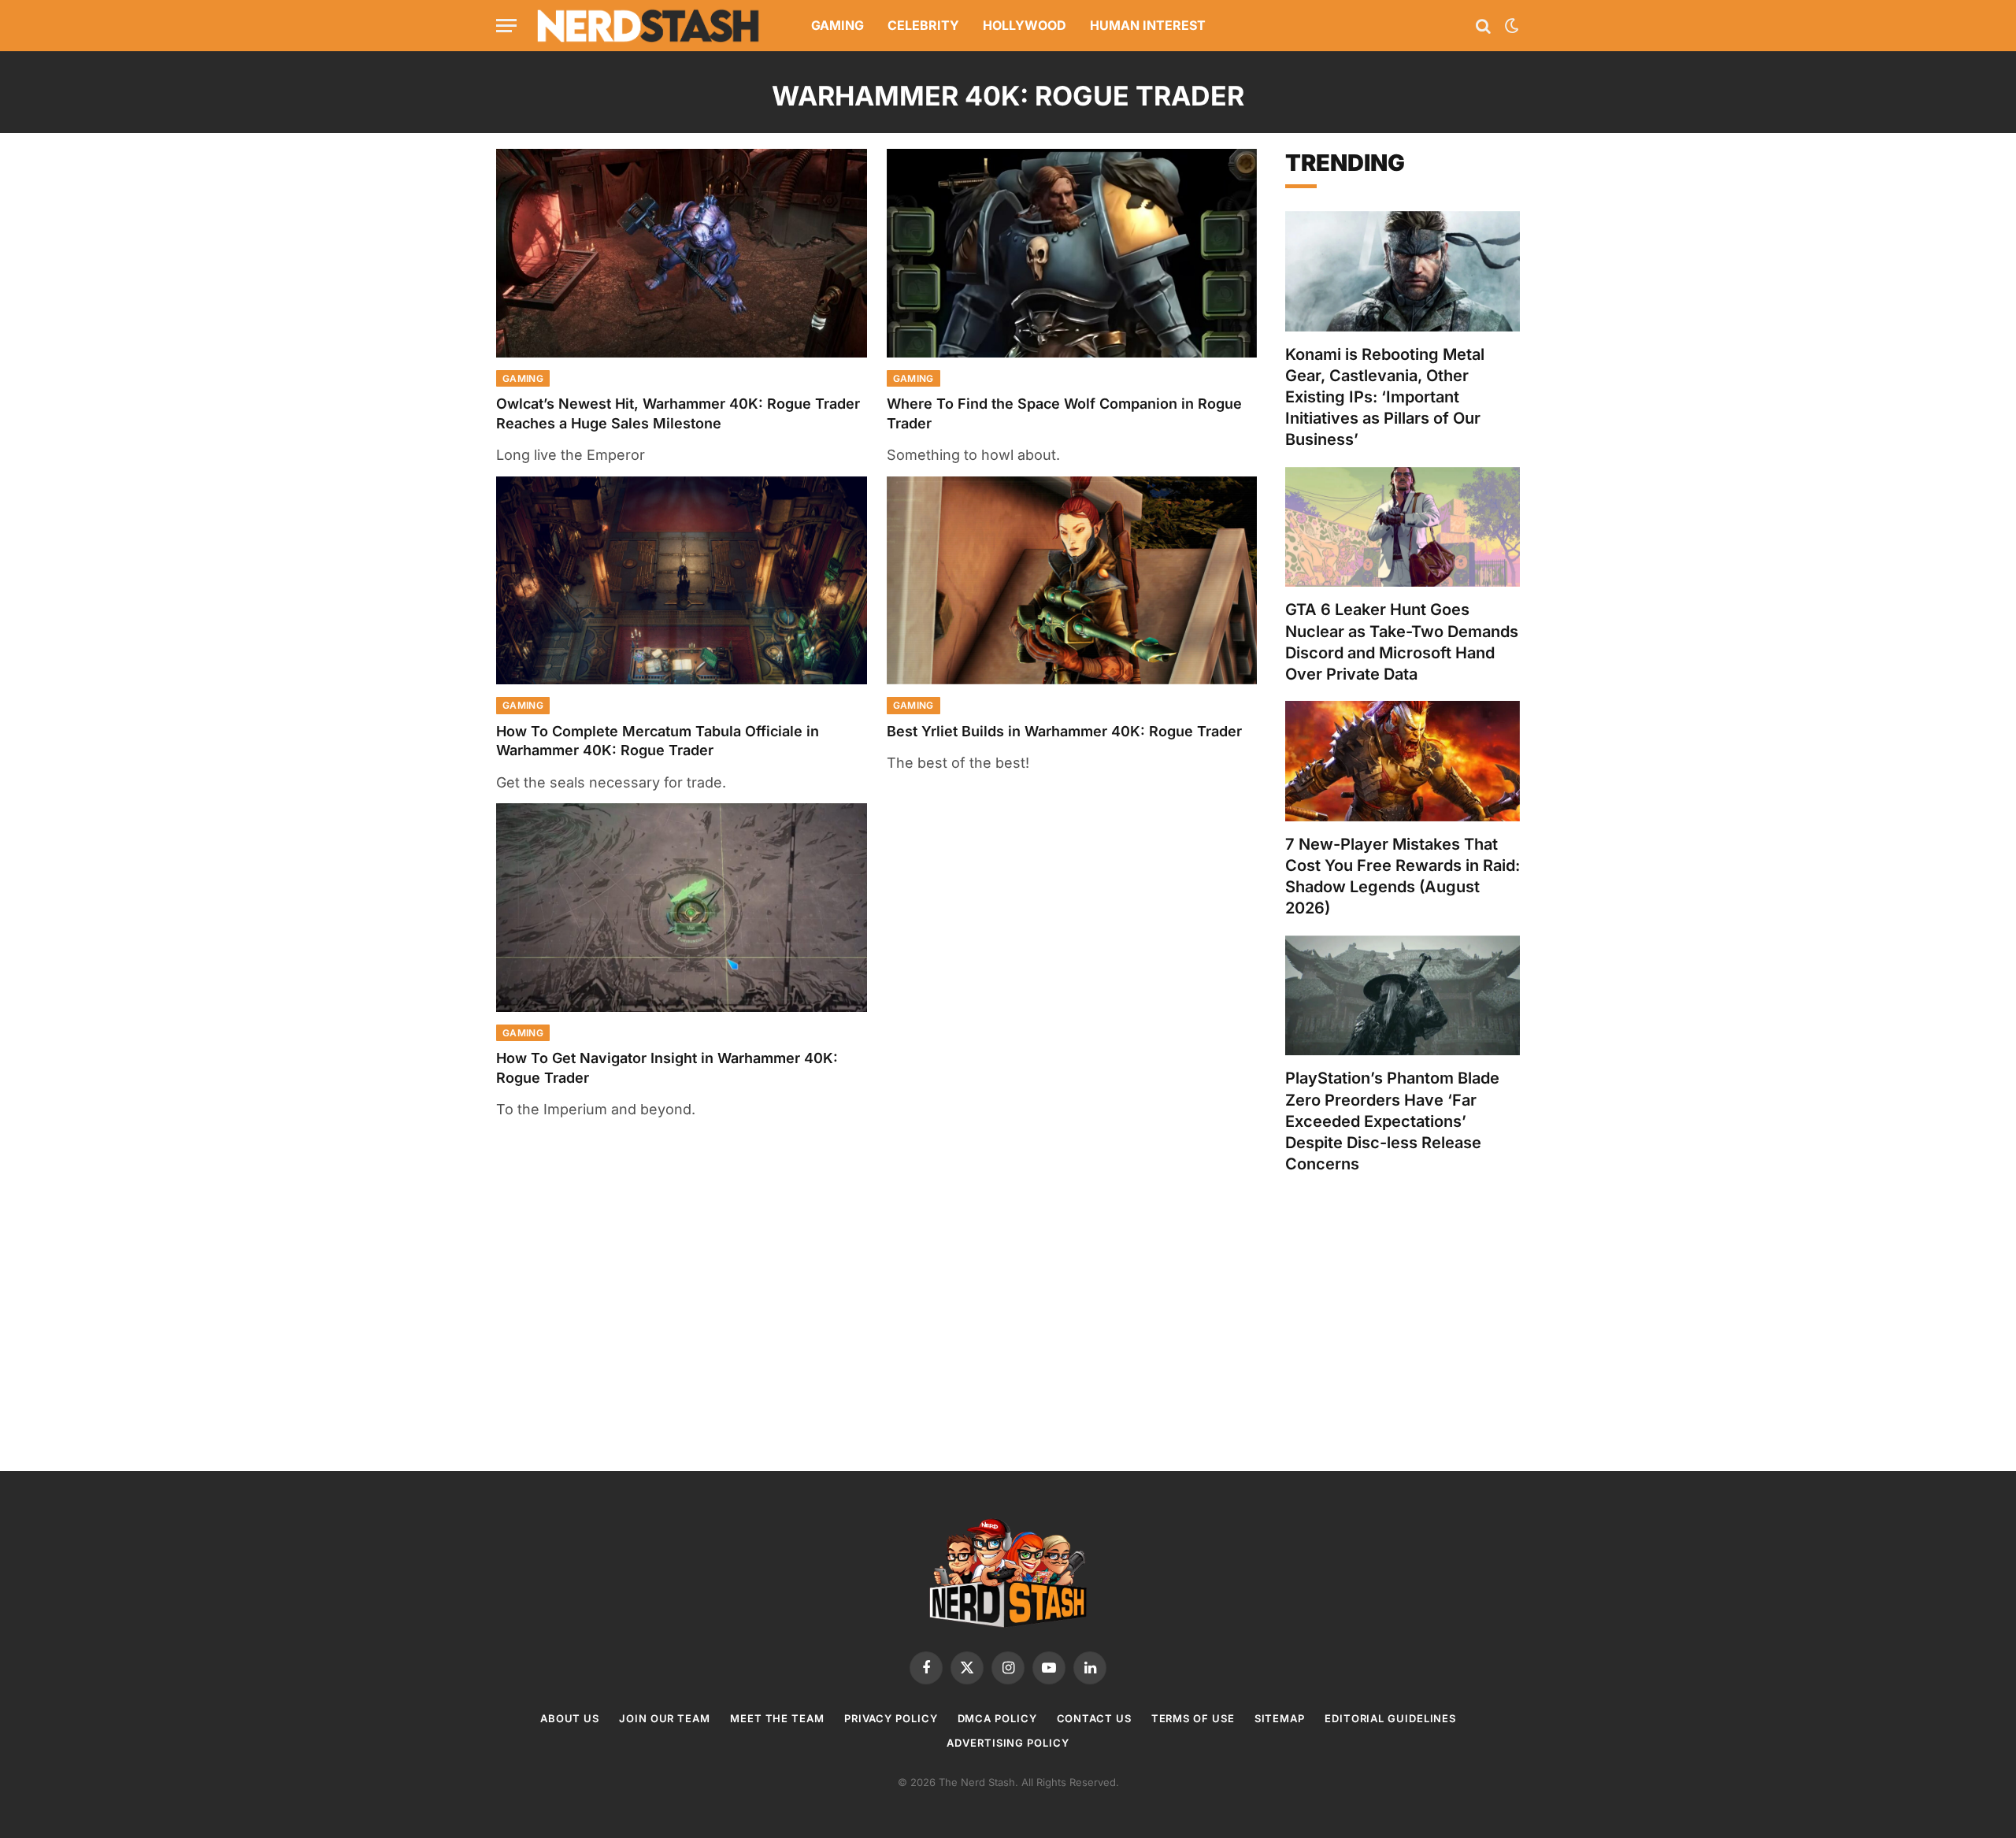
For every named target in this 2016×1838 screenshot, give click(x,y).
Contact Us (1094, 1718)
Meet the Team (777, 1718)
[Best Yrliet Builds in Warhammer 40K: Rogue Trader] (1072, 581)
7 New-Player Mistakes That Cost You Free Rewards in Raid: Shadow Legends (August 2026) (1403, 876)
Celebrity (923, 25)
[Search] (1483, 26)
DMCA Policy (997, 1718)
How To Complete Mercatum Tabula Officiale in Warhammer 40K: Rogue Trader (658, 741)
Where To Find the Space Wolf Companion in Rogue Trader (1064, 413)
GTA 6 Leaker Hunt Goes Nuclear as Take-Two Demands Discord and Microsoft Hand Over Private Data (1402, 642)
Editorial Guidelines (1390, 1718)
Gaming (838, 25)
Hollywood (1025, 25)
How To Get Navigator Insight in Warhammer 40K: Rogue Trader (667, 1067)
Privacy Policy (891, 1718)
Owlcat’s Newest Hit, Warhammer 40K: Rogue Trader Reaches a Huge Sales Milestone (678, 413)
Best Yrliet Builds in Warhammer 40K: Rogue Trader (1064, 731)
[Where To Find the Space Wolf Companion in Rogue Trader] (1072, 253)
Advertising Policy (1008, 1743)
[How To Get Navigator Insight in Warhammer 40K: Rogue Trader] (682, 908)
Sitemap (1280, 1718)
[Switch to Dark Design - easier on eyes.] (1510, 26)
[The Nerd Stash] (649, 26)
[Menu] (506, 26)
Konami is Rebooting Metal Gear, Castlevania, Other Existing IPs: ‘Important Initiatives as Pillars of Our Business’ (1385, 397)
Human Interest (1148, 25)
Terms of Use (1193, 1718)
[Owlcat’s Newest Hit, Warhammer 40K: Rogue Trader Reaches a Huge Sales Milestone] (682, 253)
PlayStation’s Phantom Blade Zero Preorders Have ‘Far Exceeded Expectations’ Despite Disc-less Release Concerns (1392, 1121)
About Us (570, 1718)
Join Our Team (665, 1718)
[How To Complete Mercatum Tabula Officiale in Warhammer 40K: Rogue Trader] (682, 581)
